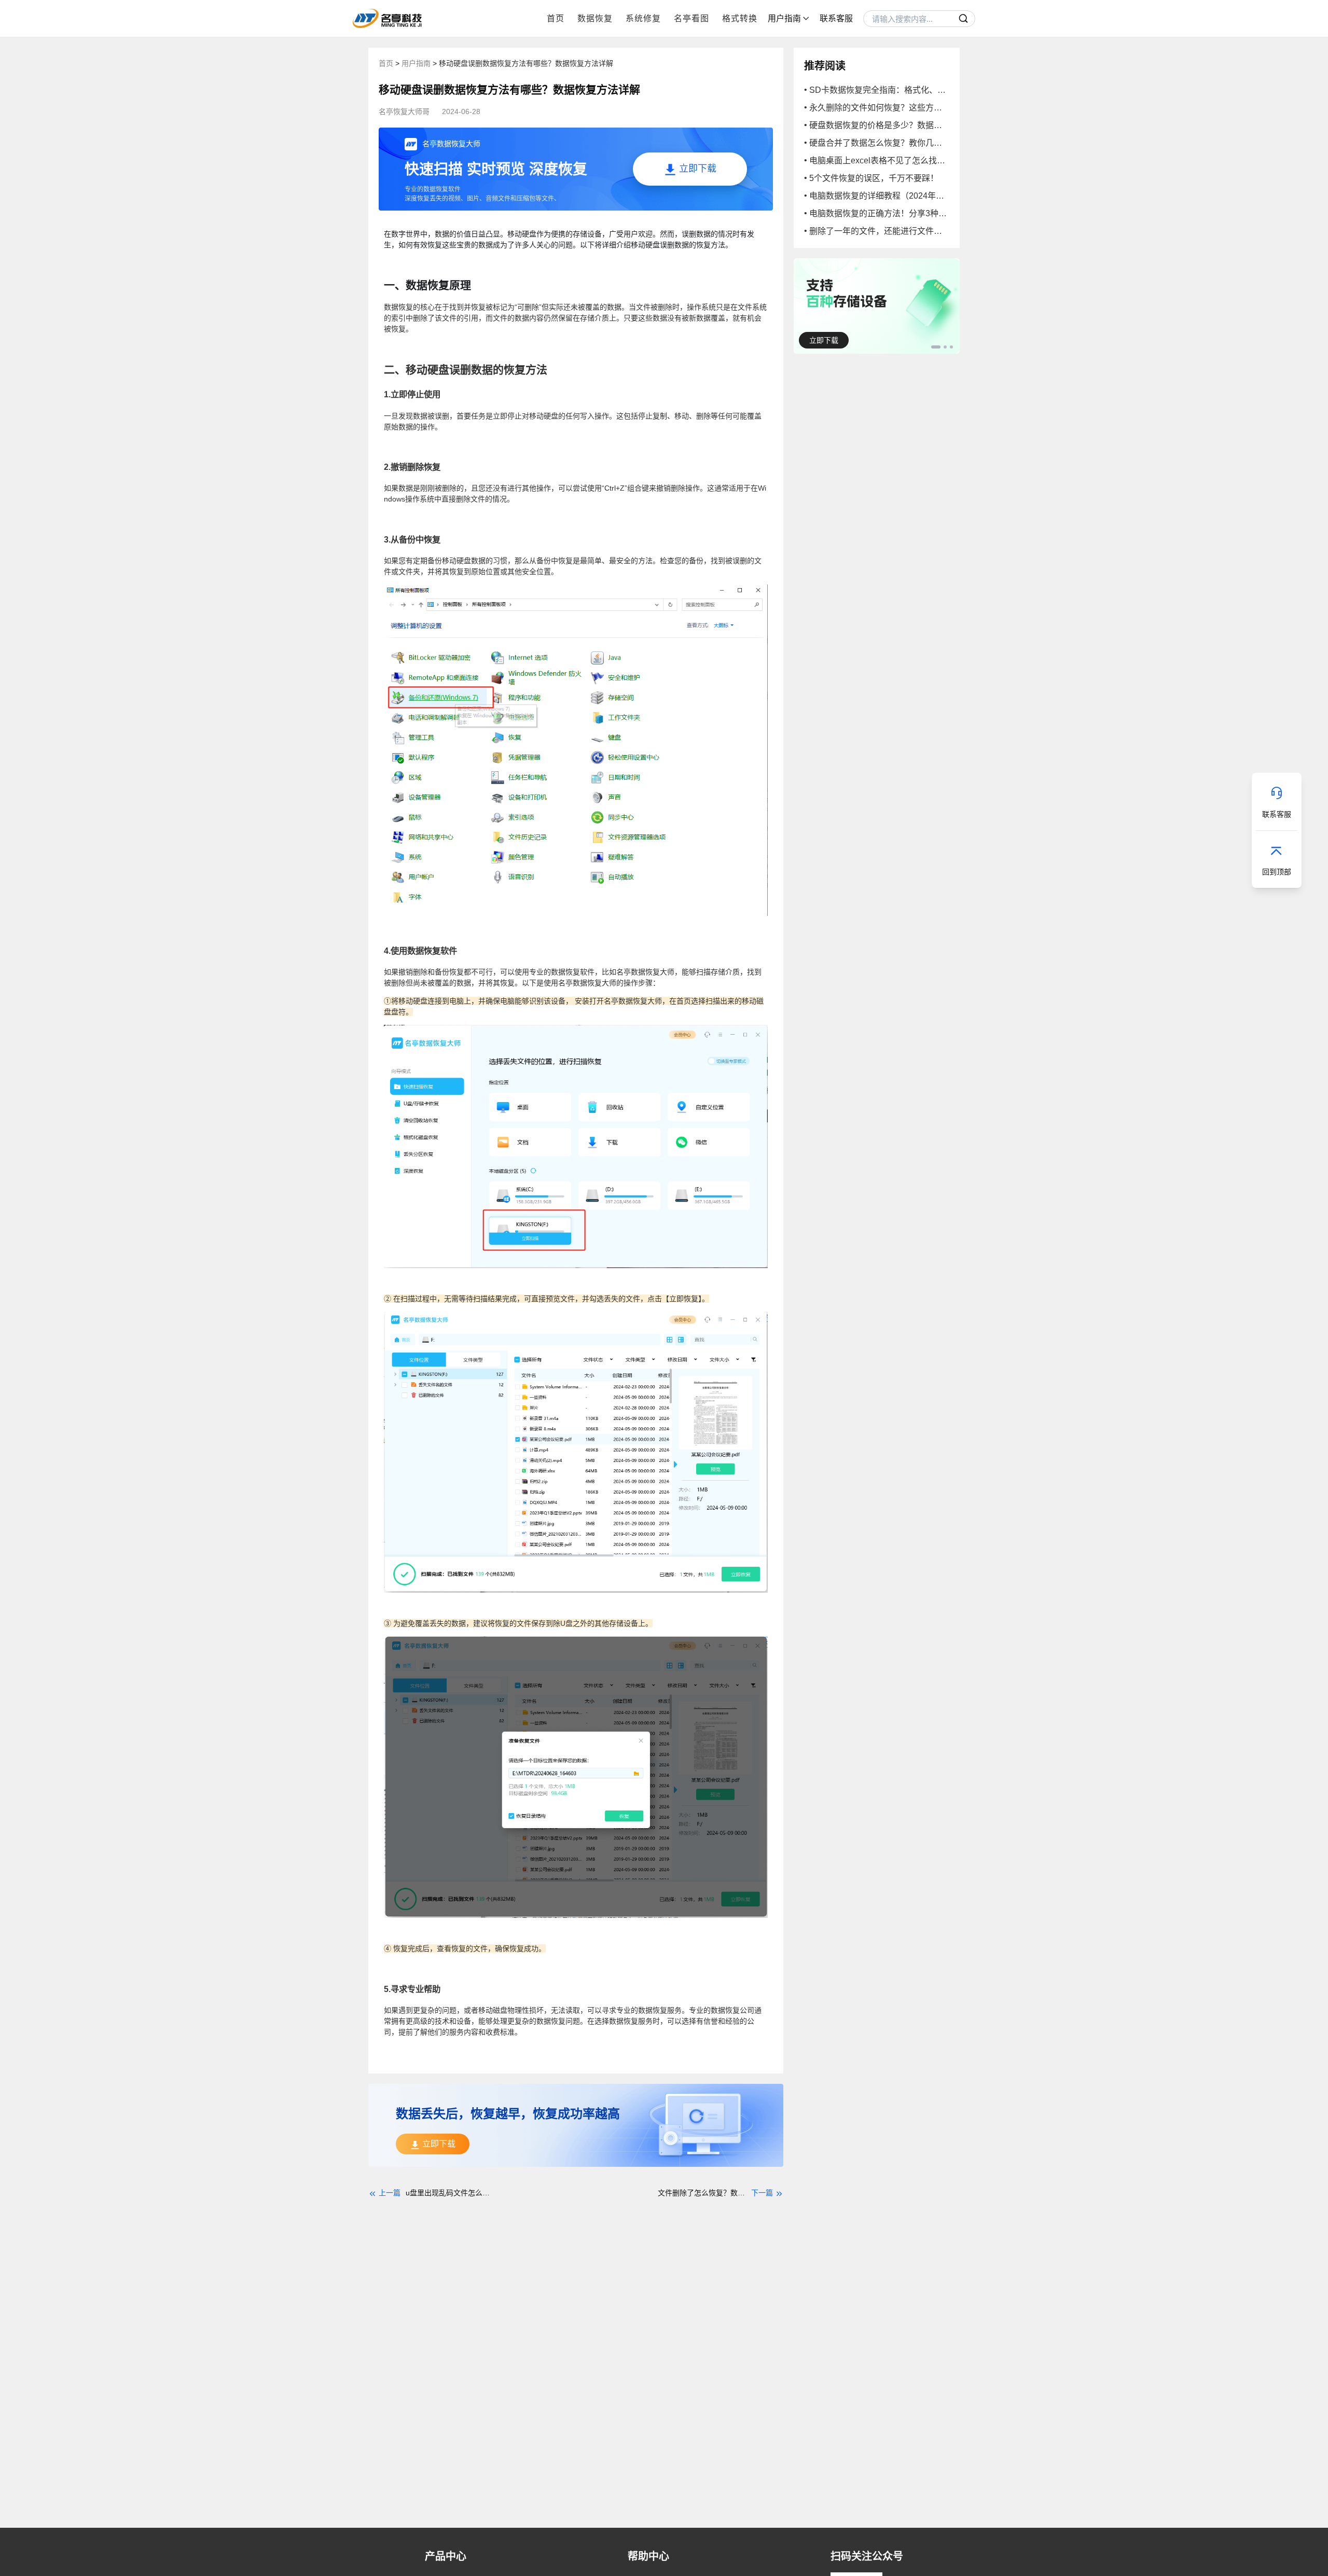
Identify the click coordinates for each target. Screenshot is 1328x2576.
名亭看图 (691, 18)
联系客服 (836, 18)
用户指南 (417, 63)
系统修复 (643, 18)
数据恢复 (595, 18)
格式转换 (740, 18)
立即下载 (824, 340)
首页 (556, 18)
